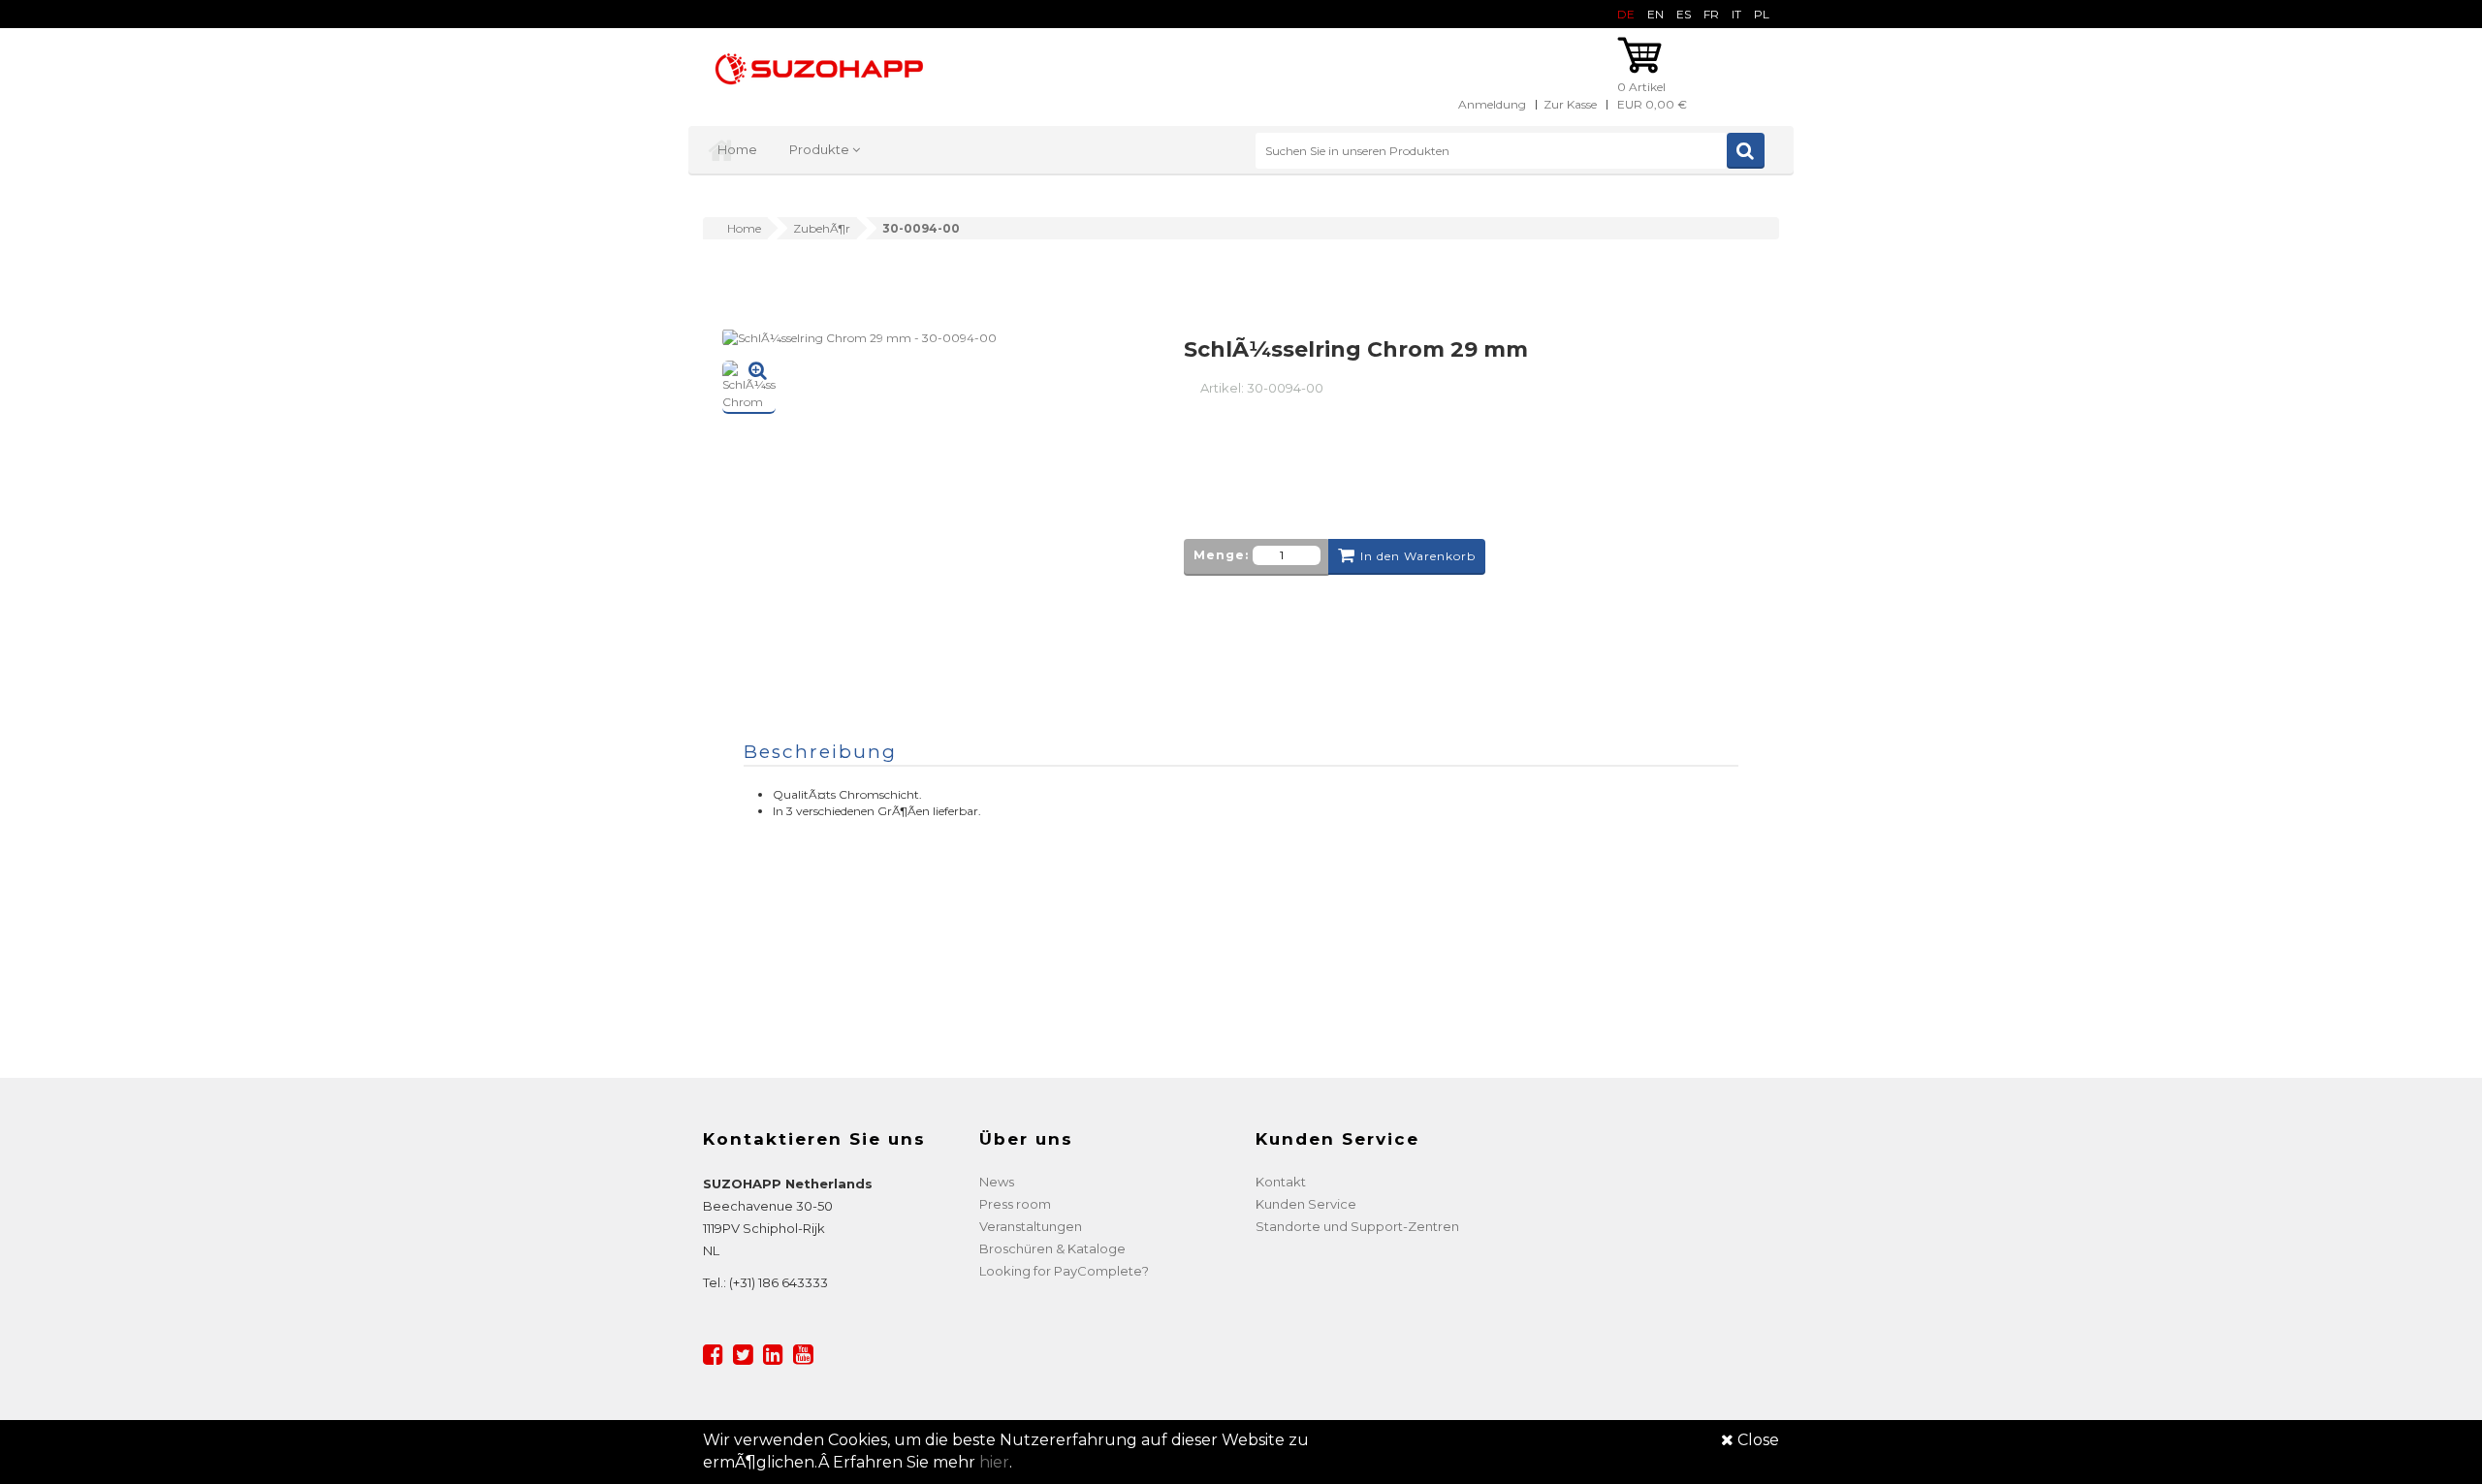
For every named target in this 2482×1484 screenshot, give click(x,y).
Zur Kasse (1570, 104)
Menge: (1221, 555)
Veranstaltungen (1031, 1226)
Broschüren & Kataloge (1052, 1248)
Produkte (821, 149)
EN (1655, 14)
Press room (1015, 1204)
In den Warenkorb (1418, 556)
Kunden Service (1306, 1204)
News (997, 1182)
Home (737, 149)
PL (1762, 14)
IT (1736, 14)
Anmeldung (1492, 104)
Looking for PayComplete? (1064, 1271)
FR (1711, 14)
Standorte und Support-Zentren (1357, 1226)
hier (994, 1462)
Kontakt (1281, 1182)
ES (1684, 14)
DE (1626, 14)
